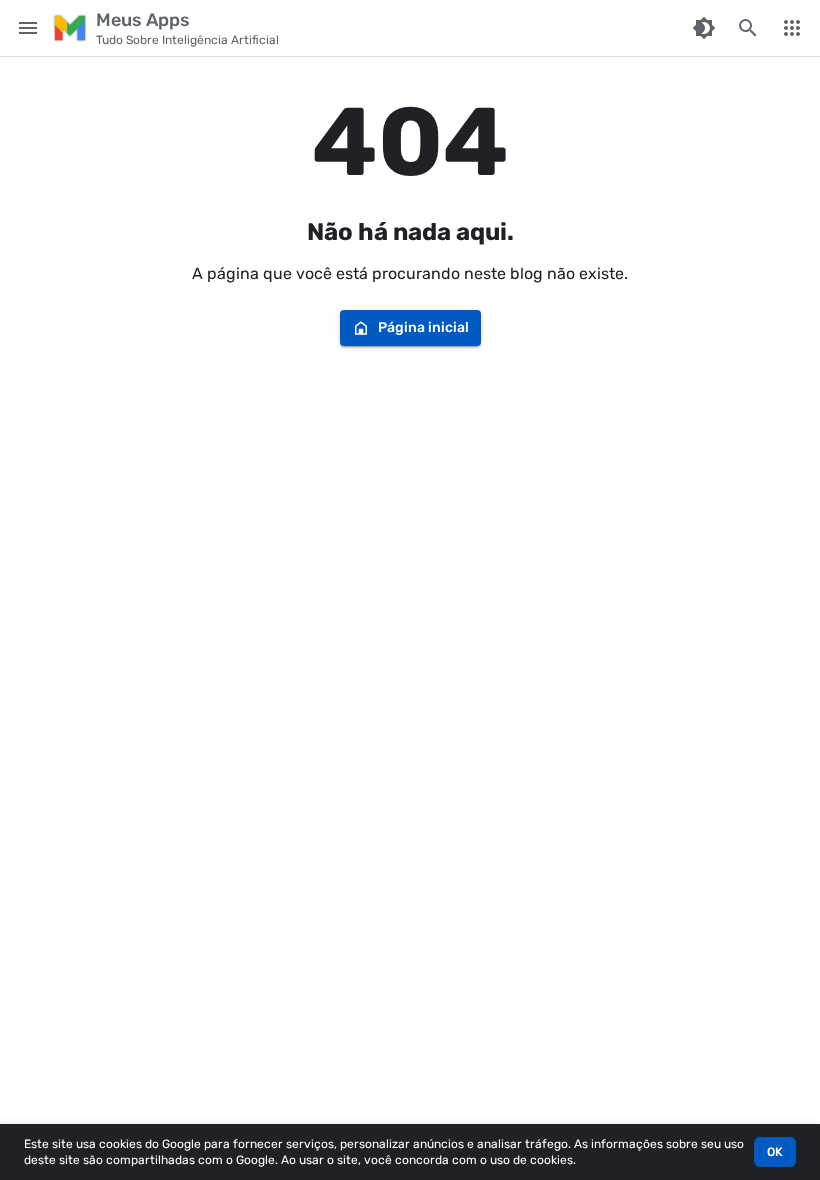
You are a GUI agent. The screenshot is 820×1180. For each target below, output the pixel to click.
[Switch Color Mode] (704, 28)
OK (775, 1152)
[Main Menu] (28, 28)
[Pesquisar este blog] (748, 28)
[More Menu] (792, 28)
